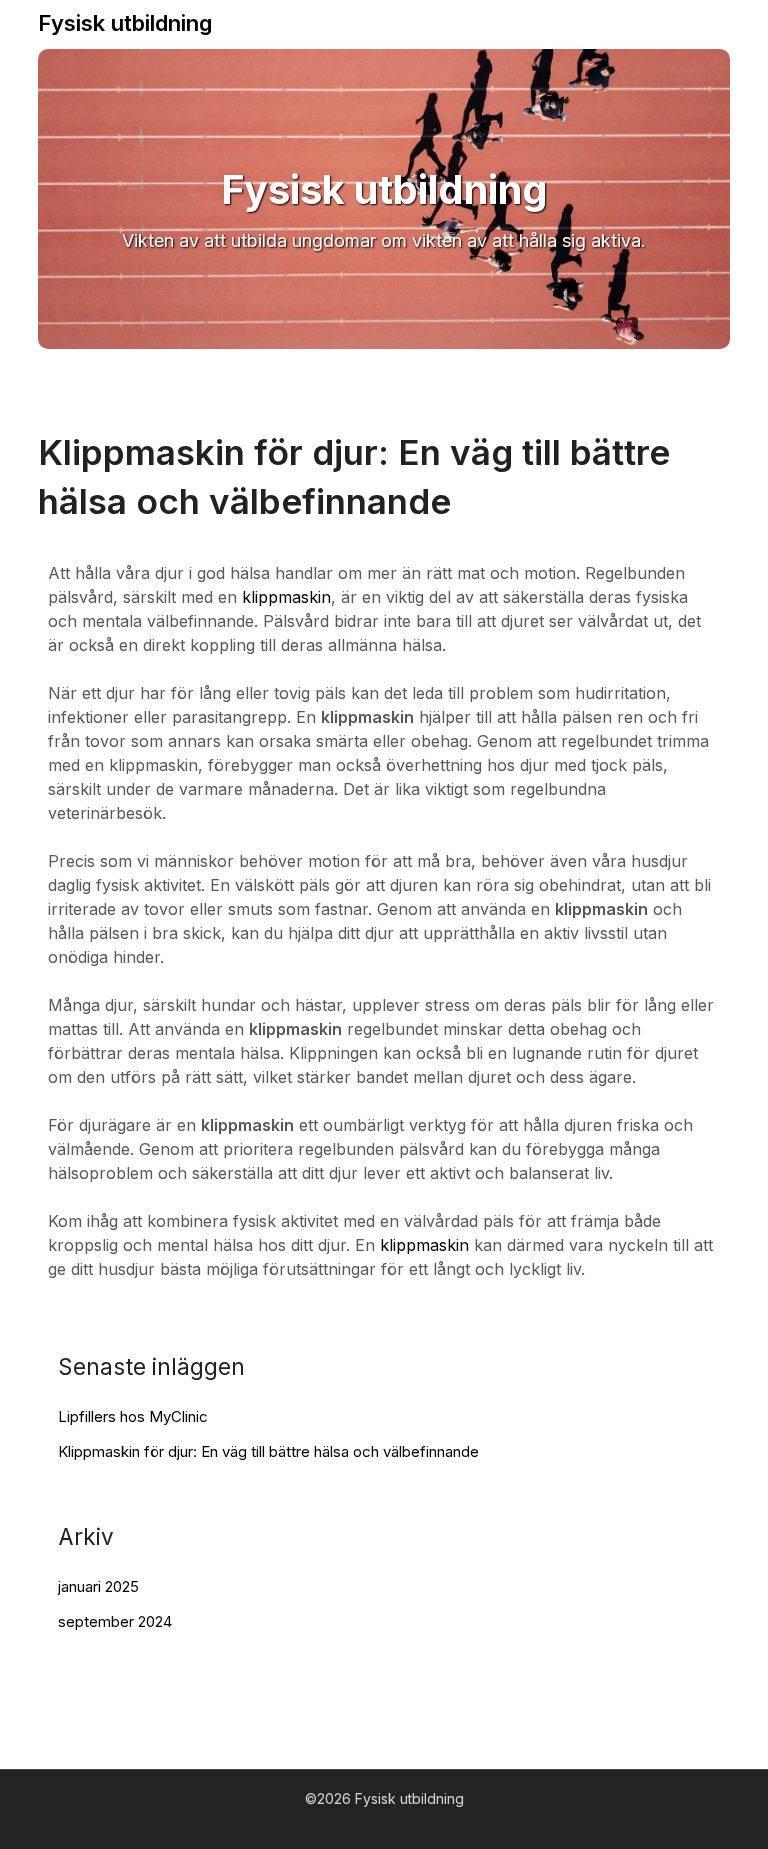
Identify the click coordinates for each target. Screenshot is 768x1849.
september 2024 (115, 1621)
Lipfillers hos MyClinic (133, 1416)
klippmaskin (286, 597)
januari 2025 (98, 1586)
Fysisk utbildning (125, 23)
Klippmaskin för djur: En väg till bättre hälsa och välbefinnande (268, 1451)
